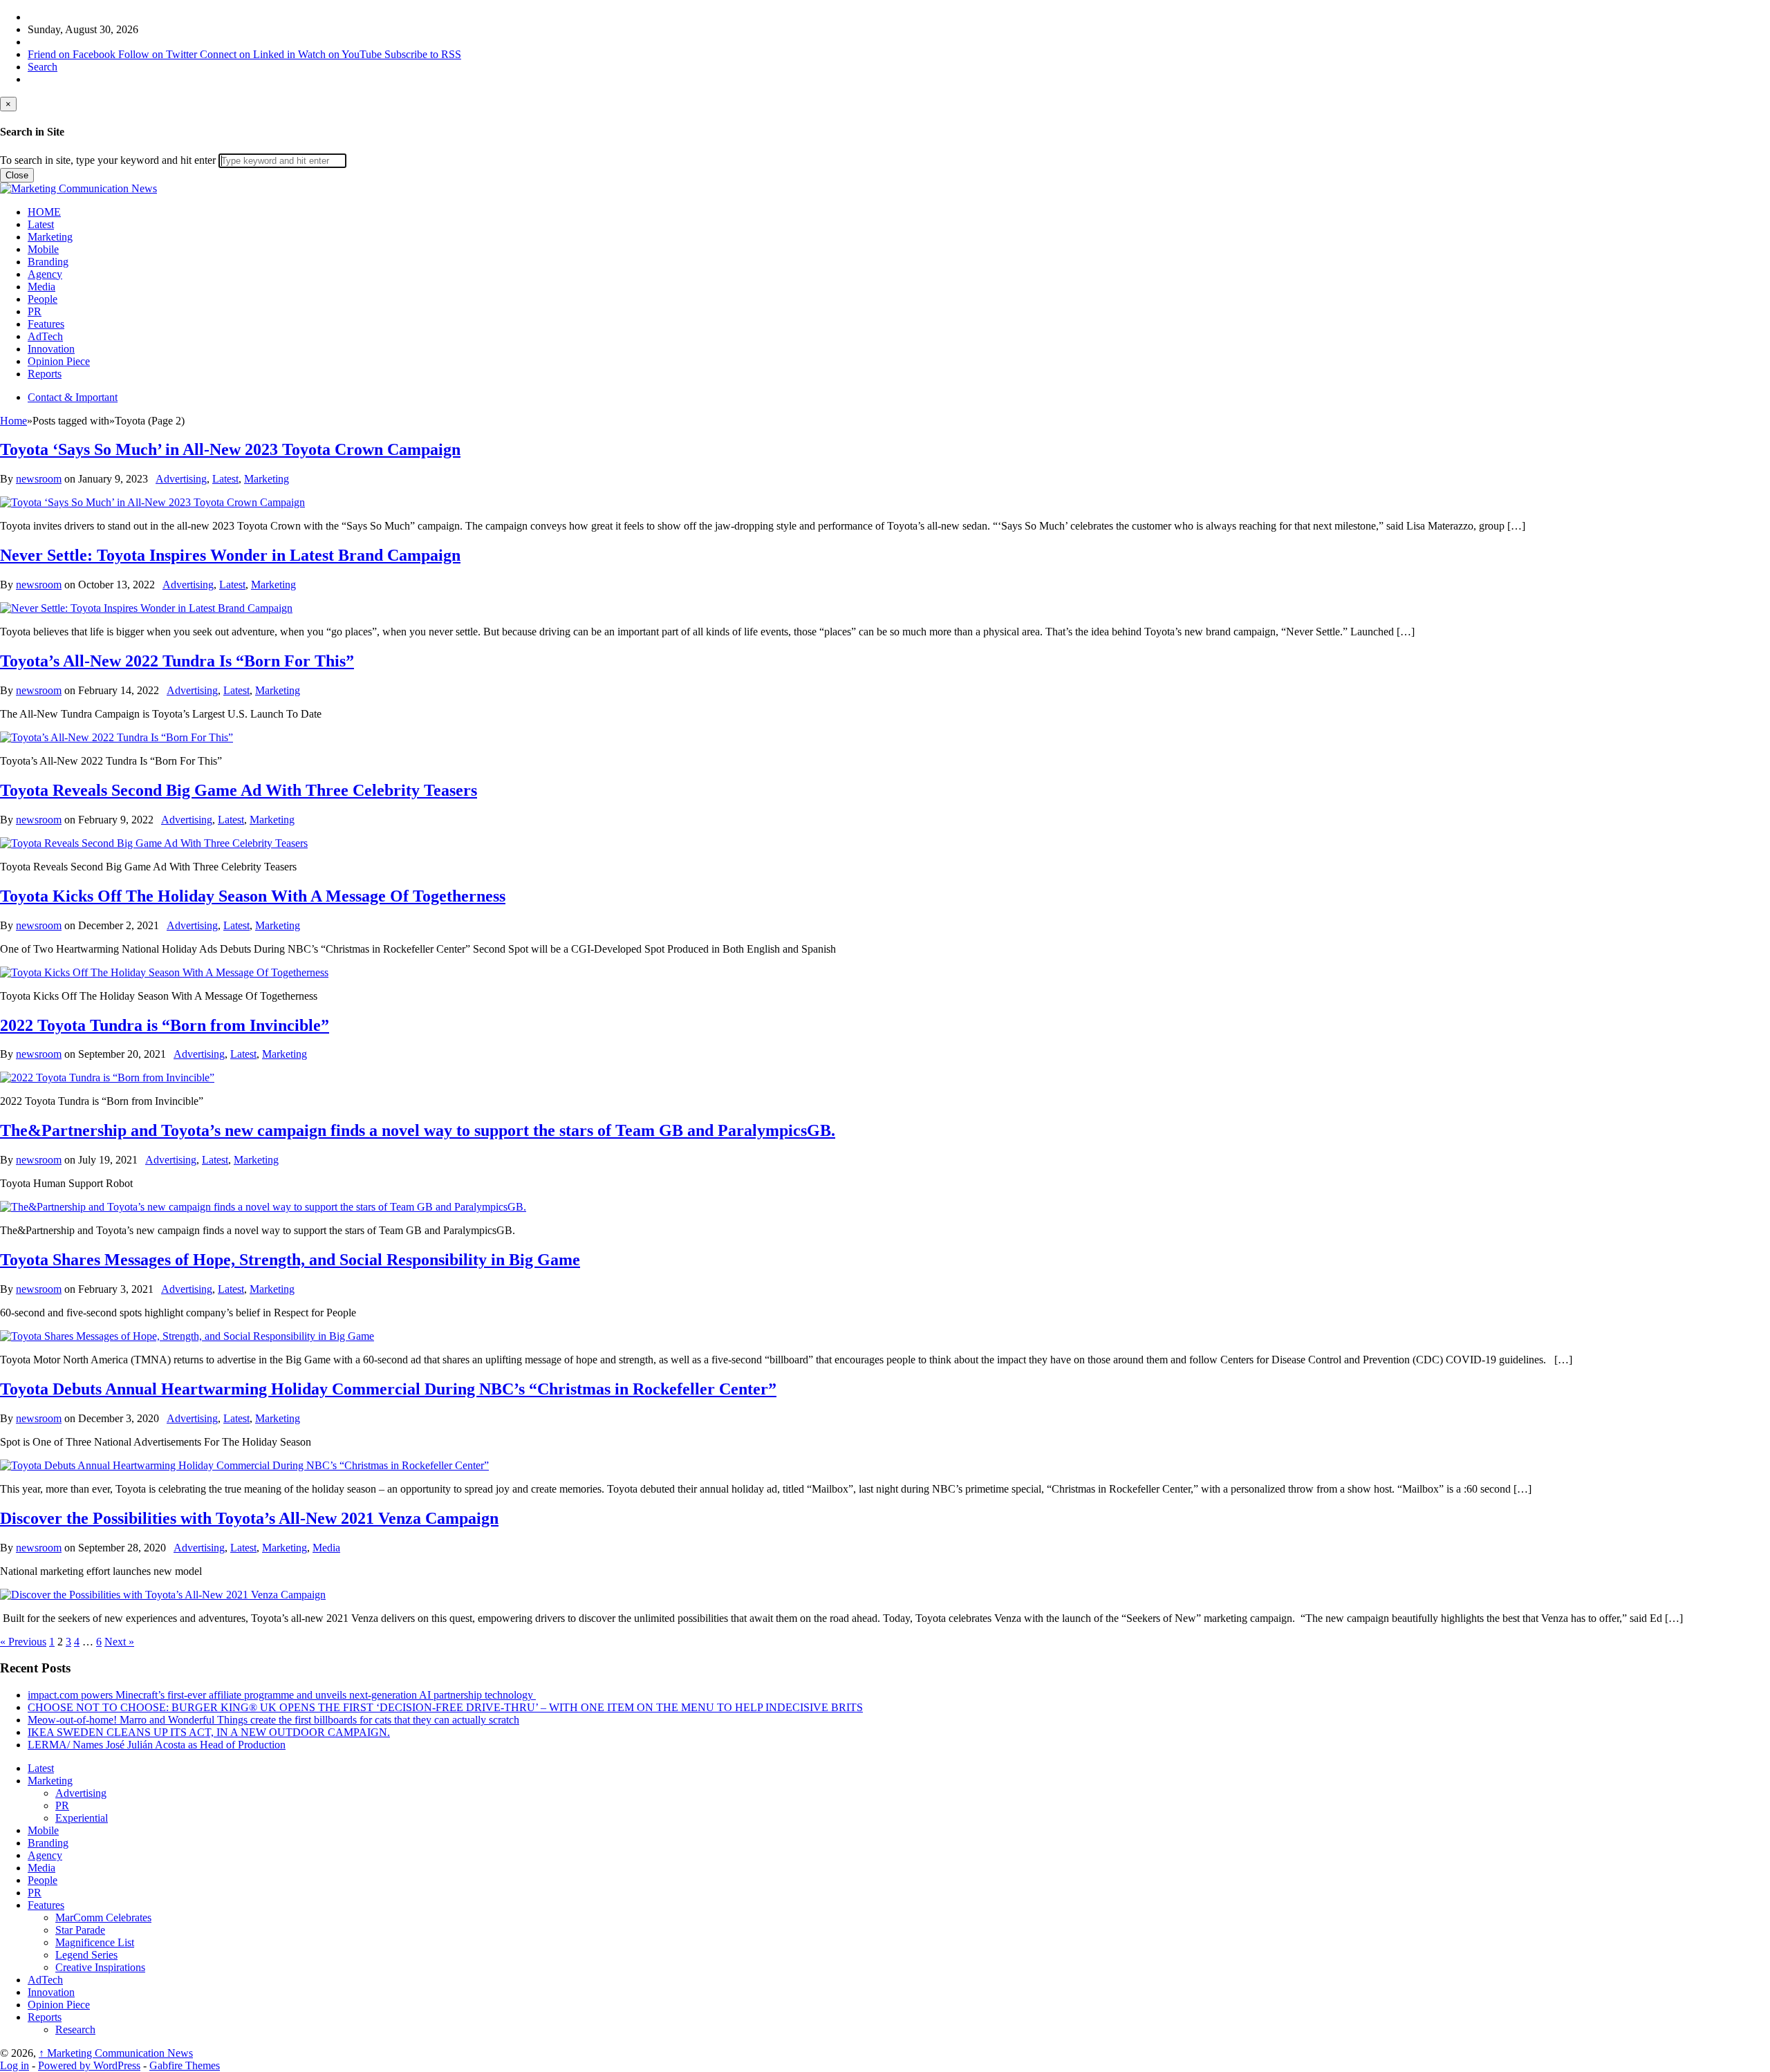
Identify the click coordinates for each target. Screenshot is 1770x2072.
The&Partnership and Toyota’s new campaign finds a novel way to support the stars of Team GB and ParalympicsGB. (418, 1130)
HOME (44, 212)
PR (35, 311)
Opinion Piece (59, 361)
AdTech (45, 336)
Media (41, 287)
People (43, 299)
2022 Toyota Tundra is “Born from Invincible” (165, 1025)
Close (17, 175)
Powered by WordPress (89, 2065)
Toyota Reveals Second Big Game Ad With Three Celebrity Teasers (239, 790)
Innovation (51, 349)
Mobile (43, 249)
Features (46, 324)
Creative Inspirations (100, 1967)
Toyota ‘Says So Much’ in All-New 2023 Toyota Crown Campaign (230, 449)
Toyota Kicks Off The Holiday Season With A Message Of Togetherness (253, 896)
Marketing (50, 237)
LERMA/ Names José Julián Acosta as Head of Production (157, 1745)
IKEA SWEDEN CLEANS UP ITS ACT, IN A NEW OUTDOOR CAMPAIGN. (209, 1732)
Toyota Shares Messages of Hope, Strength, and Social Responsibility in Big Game (290, 1260)
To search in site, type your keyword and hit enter (108, 160)
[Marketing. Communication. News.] (78, 188)
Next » (119, 1642)
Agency (45, 274)
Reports (45, 374)
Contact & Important (73, 397)
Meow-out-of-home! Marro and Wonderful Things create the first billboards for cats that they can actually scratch (273, 1720)
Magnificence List (95, 1942)
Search (43, 67)
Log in (15, 2065)
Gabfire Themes (185, 2065)
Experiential (82, 1818)
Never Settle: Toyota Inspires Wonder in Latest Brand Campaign (230, 555)
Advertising (181, 479)
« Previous (23, 1642)
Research (75, 2029)
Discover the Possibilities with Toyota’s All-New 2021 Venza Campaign (249, 1518)
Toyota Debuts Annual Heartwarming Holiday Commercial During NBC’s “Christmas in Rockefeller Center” (388, 1389)
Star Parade (80, 1930)
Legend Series (86, 1955)
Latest (41, 224)
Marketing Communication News (116, 2053)
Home (13, 421)
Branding (48, 262)
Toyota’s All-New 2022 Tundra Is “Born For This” (177, 661)
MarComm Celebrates (103, 1917)
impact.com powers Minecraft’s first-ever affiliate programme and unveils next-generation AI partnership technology (282, 1695)
